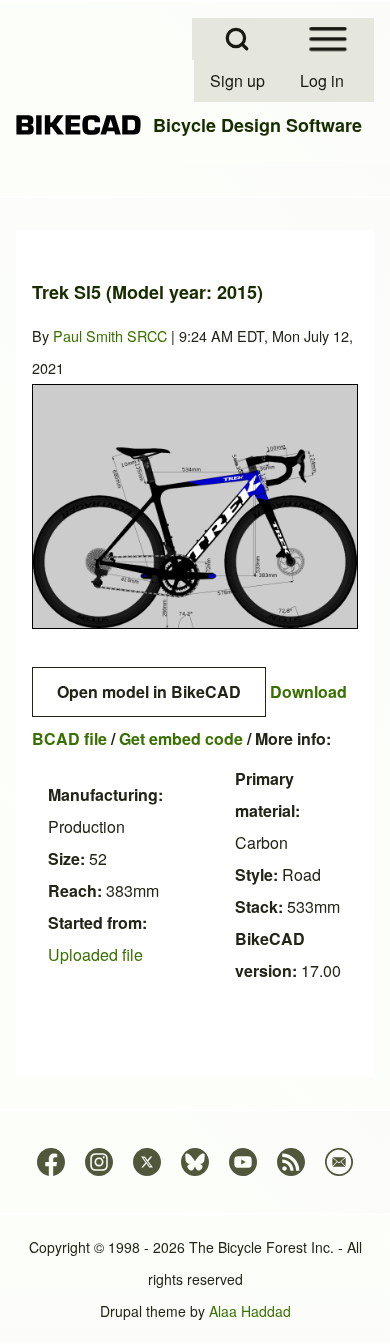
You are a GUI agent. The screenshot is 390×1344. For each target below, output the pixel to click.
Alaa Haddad (250, 1311)
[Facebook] (51, 1162)
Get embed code (181, 738)
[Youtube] (243, 1162)
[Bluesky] (195, 1162)
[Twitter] (147, 1162)
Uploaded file (95, 954)
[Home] (78, 125)
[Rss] (291, 1162)
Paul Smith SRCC (110, 335)
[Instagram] (99, 1162)
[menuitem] (239, 81)
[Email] (339, 1162)
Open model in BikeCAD (149, 691)
